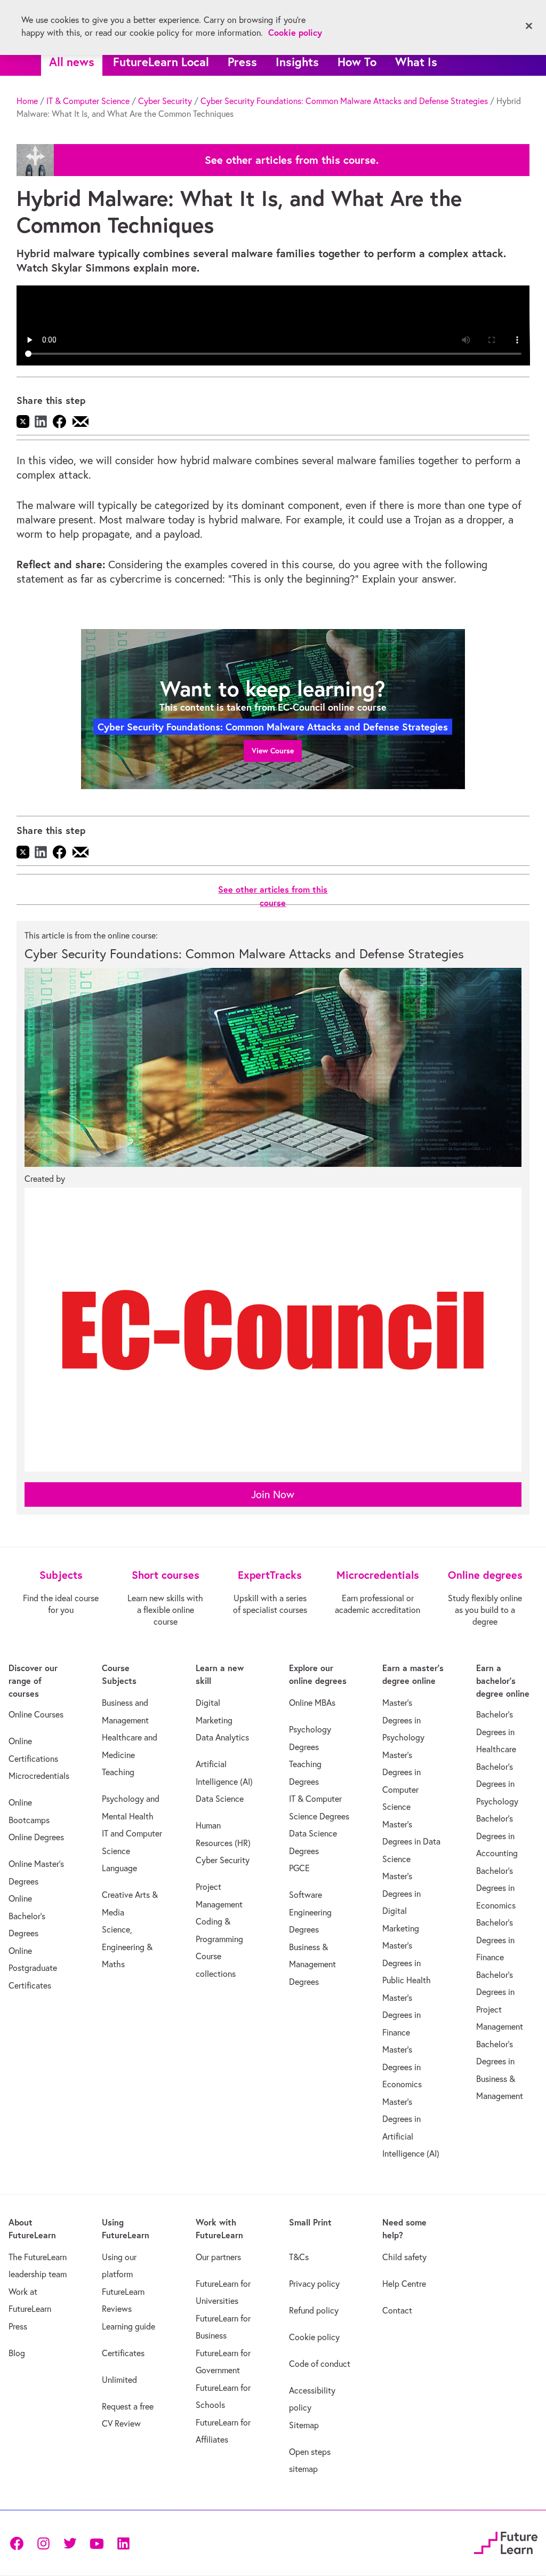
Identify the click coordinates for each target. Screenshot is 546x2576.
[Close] (529, 26)
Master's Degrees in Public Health (407, 1963)
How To (357, 62)
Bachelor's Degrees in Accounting (497, 1836)
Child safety (404, 2257)
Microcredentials (39, 1776)
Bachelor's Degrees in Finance (495, 1940)
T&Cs (299, 2257)
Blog (17, 2353)
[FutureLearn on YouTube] (97, 2543)
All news (72, 62)
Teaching (118, 1772)
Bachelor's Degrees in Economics (496, 1888)
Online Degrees (36, 1837)
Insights (297, 62)
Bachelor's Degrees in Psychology (497, 1784)
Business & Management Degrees (312, 1964)
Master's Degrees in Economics (402, 2067)
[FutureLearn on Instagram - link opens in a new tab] (43, 2543)
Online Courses (36, 1714)
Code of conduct (320, 2364)
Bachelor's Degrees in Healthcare (496, 1732)
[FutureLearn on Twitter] (70, 2543)
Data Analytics (222, 1737)
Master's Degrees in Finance (402, 2015)
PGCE (299, 1868)
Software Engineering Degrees (310, 1912)
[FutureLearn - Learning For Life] (506, 2541)
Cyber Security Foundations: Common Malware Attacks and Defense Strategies (344, 101)
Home (27, 101)
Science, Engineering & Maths (127, 1947)
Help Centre (404, 2284)
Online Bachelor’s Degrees (27, 1916)
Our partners (218, 2257)
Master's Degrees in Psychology (403, 1720)
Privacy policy (314, 2284)
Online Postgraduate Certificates (33, 1968)
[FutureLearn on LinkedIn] (123, 2543)
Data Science (220, 1799)
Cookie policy (314, 2337)
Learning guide (129, 2326)
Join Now (273, 1494)
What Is (416, 62)
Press (242, 62)
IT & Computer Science (88, 101)
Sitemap (304, 2425)
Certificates (123, 2353)
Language (119, 1868)
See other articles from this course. (292, 160)
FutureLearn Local (161, 62)
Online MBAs (312, 1703)
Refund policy (314, 2310)
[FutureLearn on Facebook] (19, 2543)
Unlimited (119, 2380)
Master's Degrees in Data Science (411, 1842)
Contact (397, 2310)
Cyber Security (165, 101)
